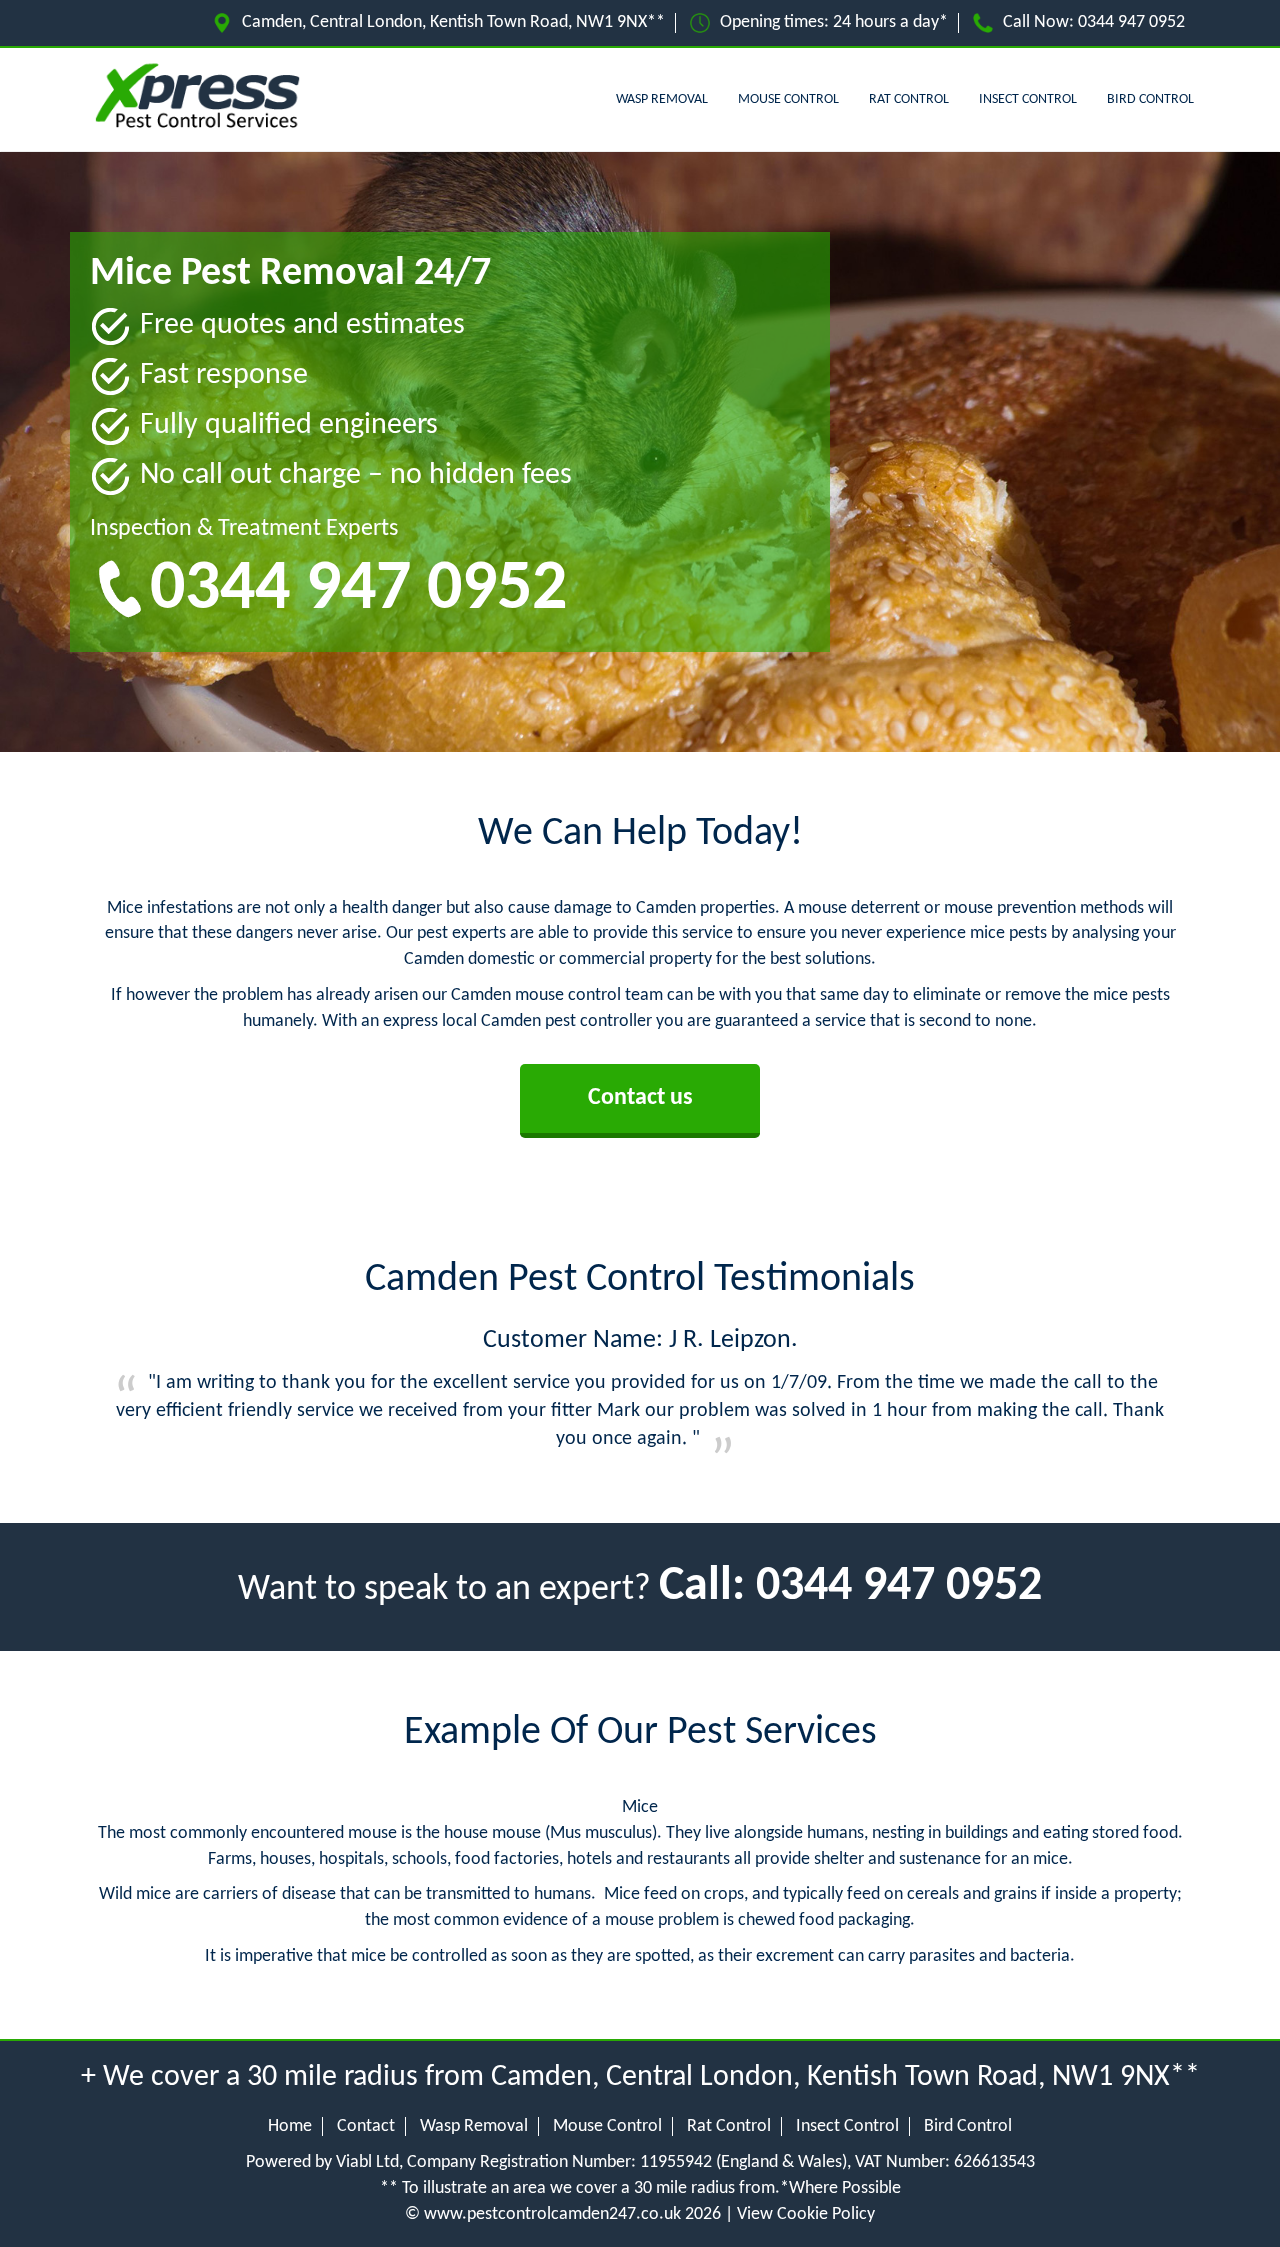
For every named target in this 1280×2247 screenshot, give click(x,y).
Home (290, 2126)
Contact (366, 2126)
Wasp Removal (662, 99)
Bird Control (1150, 99)
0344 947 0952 (1131, 22)
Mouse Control (788, 99)
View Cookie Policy (806, 2214)
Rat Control (909, 99)
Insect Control (1028, 99)
